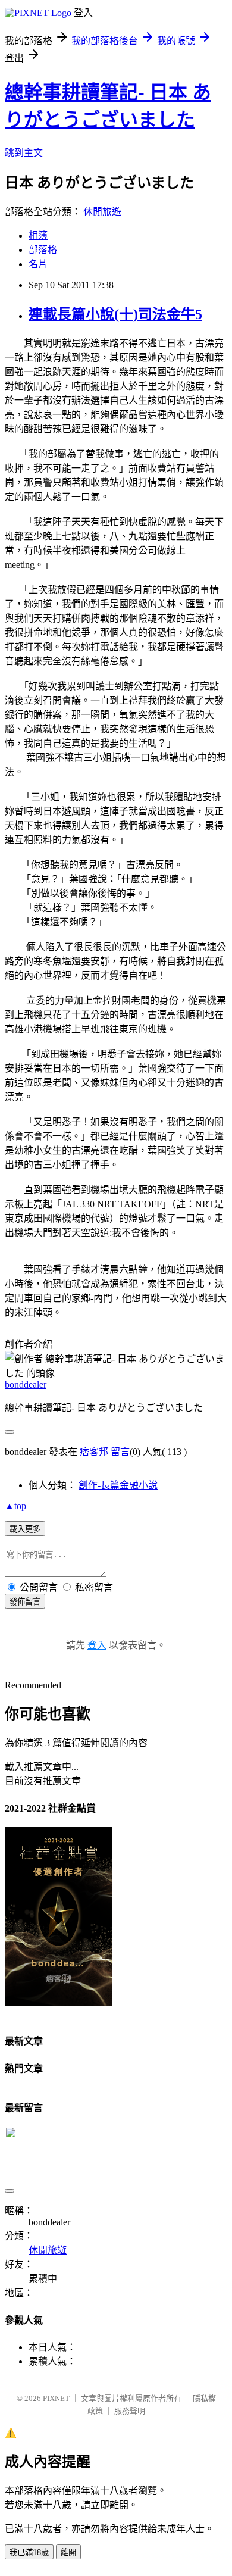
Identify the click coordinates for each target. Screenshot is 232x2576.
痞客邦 (94, 1452)
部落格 (43, 250)
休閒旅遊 (102, 212)
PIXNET (56, 2398)
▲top (15, 1506)
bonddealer (26, 1384)
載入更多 (25, 1529)
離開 (68, 2552)
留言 (120, 1452)
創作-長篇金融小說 (118, 1485)
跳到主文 (24, 153)
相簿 (38, 235)
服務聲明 (130, 2411)
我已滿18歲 (29, 2552)
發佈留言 (25, 1602)
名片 (38, 264)
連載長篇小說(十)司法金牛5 (115, 314)
